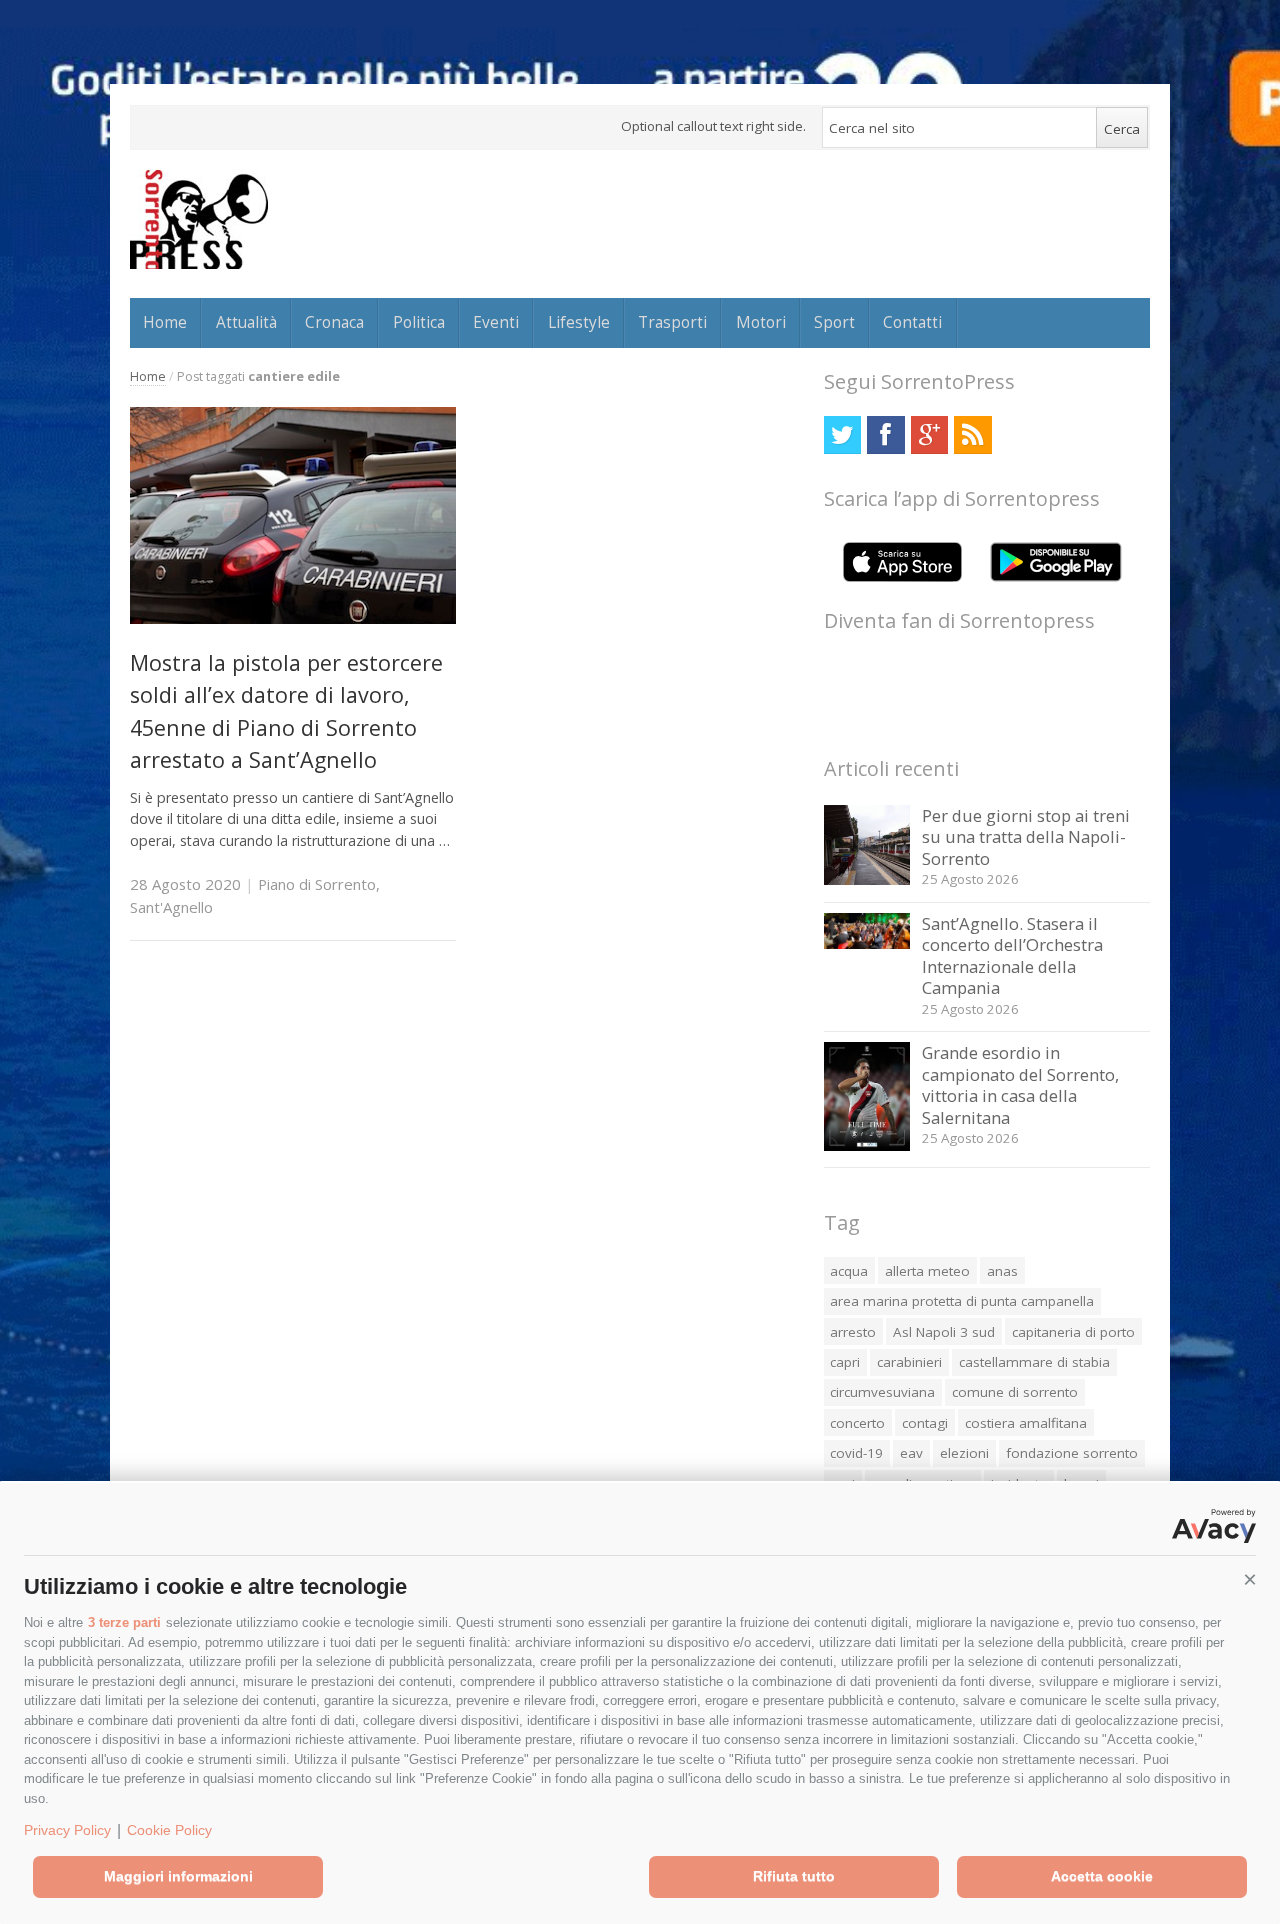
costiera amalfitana (1026, 1423)
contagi (925, 1423)
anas (1002, 1271)
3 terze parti (124, 1622)
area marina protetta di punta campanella (962, 1301)
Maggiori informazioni (178, 1876)
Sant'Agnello (171, 907)
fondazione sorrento (1072, 1453)
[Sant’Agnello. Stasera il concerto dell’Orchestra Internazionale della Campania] (867, 943)
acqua (849, 1271)
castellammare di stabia (1034, 1362)
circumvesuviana (882, 1392)
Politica (419, 322)
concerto (857, 1423)
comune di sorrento (1015, 1392)
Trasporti (672, 322)
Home (165, 322)
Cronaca (334, 322)
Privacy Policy (67, 1830)
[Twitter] (842, 434)
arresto (853, 1332)
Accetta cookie (1102, 1876)
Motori (761, 322)
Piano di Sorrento (317, 884)
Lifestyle (579, 322)
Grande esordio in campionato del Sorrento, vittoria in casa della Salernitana (1020, 1085)
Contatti (912, 322)
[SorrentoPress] (199, 219)
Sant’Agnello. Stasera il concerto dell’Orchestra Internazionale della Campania (1012, 956)
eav (911, 1453)
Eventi (496, 322)
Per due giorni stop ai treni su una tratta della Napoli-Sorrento (1026, 837)
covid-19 (856, 1453)
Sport (834, 322)
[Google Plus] (929, 434)
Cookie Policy (169, 1830)
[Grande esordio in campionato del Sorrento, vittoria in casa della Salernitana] (867, 1145)
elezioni (964, 1453)
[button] (1250, 1580)
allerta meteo (927, 1271)
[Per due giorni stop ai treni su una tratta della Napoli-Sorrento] (867, 879)
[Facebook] (885, 434)
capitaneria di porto (1073, 1332)
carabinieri (909, 1362)
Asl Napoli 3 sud (944, 1332)
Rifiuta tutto (794, 1876)
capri (845, 1362)
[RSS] (972, 434)
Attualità (246, 322)
